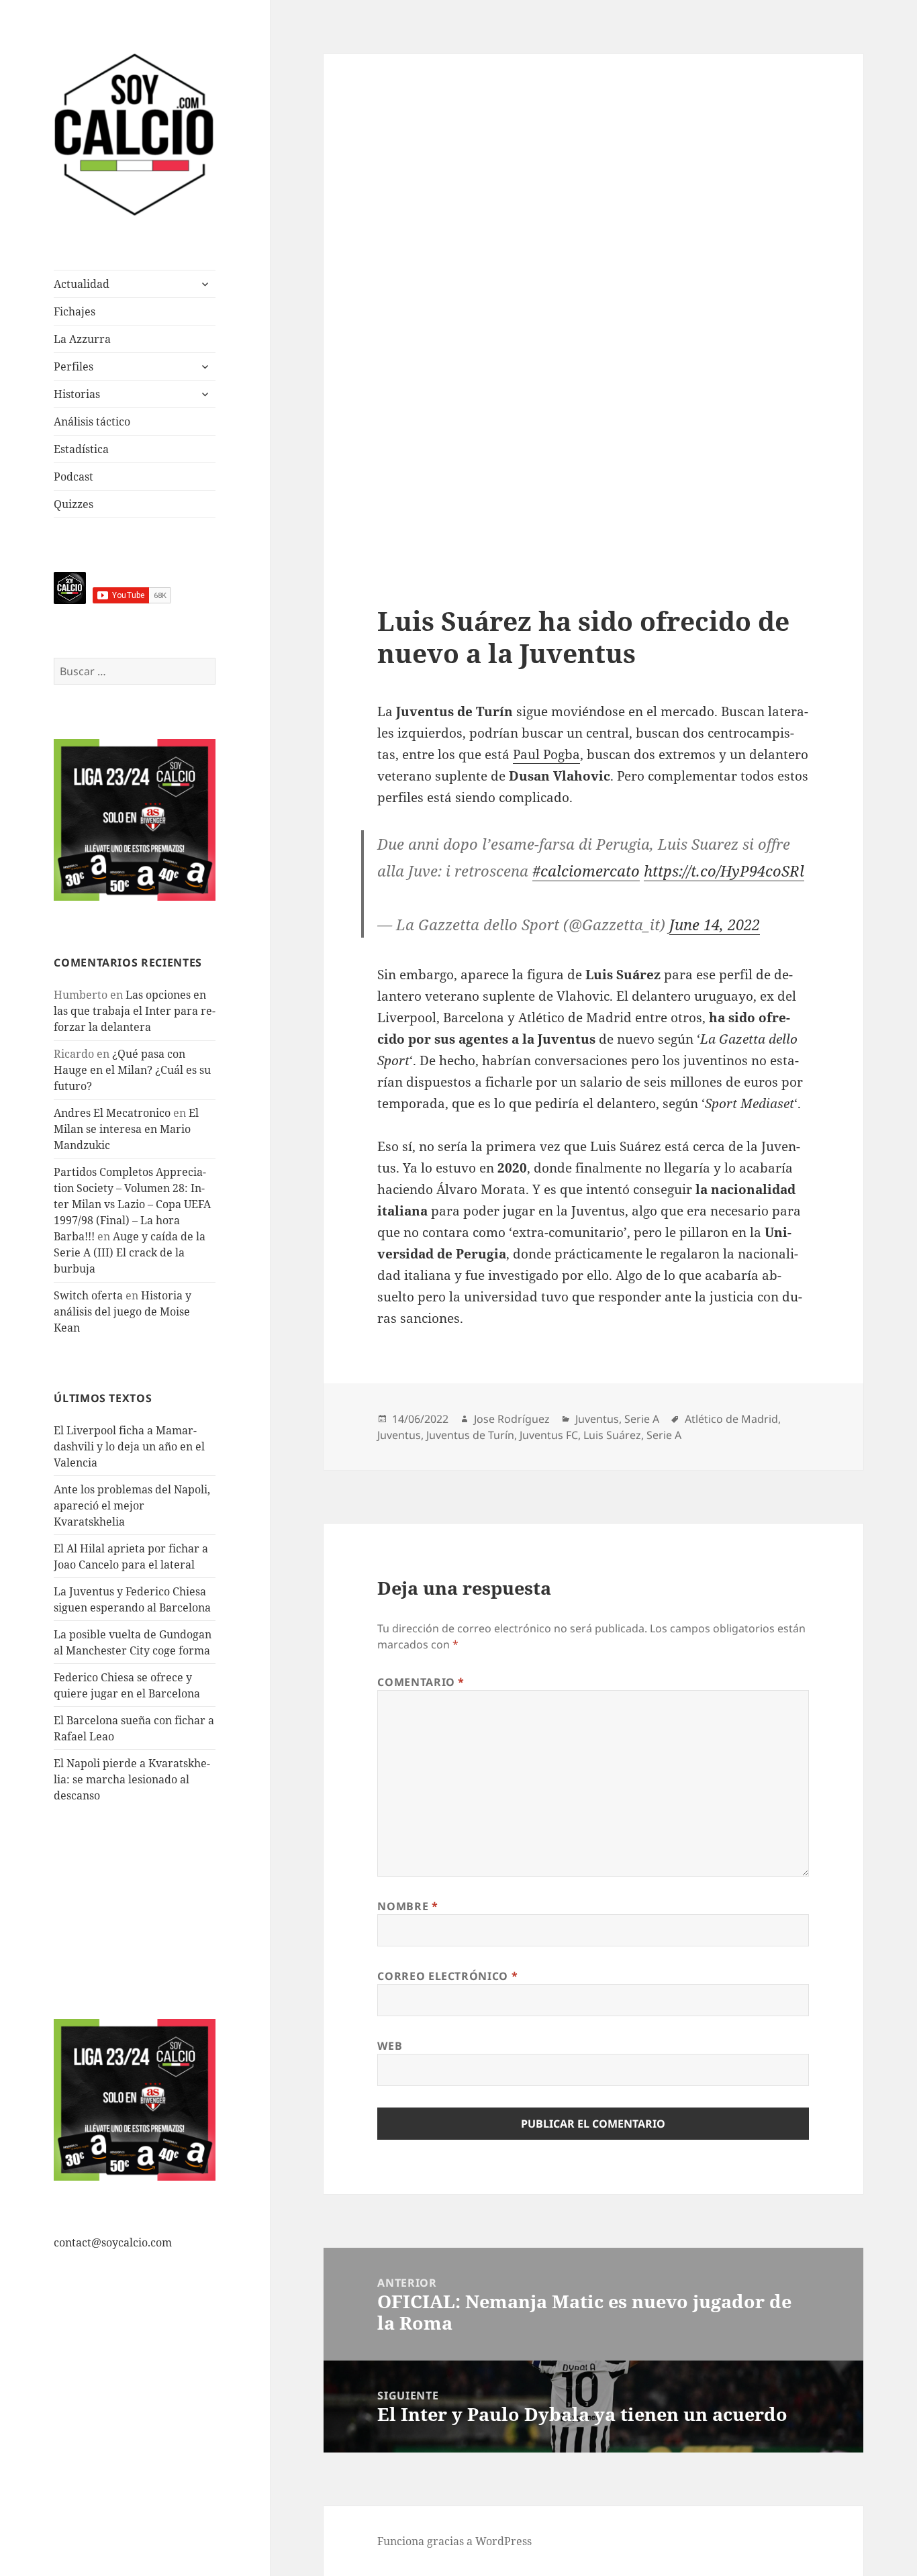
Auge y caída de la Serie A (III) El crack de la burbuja (130, 1252)
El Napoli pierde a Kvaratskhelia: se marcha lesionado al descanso (132, 1779)
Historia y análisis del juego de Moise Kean (123, 1311)
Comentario (421, 1682)
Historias (77, 394)
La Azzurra (82, 339)
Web (390, 2046)
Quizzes (74, 504)
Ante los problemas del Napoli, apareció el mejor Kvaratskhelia (132, 1505)
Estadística (81, 449)
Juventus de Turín (470, 1435)
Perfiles (74, 366)
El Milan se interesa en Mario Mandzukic (126, 1129)
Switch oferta (88, 1295)
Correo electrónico (447, 1976)
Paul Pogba (546, 754)
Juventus (597, 1419)
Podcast (74, 477)
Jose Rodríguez (512, 1419)
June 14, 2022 (715, 924)
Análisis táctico (92, 422)
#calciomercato (586, 871)
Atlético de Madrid (731, 1419)
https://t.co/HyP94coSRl (724, 871)
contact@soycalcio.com (113, 2242)
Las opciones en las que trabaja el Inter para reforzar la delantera (135, 1011)
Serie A (642, 1419)
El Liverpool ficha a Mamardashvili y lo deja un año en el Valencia (129, 1446)
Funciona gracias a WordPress (454, 2541)
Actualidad (82, 284)
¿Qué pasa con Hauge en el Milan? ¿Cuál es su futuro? (132, 1070)
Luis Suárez (612, 1435)
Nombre (407, 1906)
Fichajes (75, 311)
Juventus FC (549, 1435)
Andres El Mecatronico (112, 1113)
